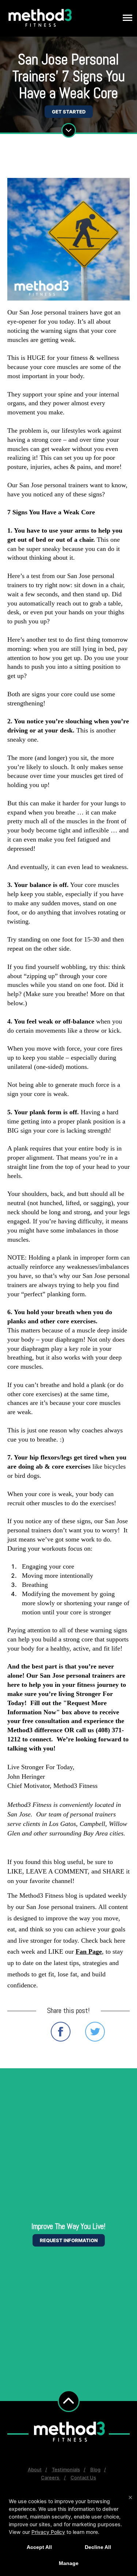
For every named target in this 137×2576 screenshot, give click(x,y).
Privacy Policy (48, 2532)
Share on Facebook (61, 2032)
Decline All (98, 2547)
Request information (69, 2240)
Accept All (39, 2547)
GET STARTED (69, 112)
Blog (95, 2469)
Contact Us (83, 2478)
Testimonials (66, 2469)
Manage (69, 2563)
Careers (51, 2478)
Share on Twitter (95, 2032)
